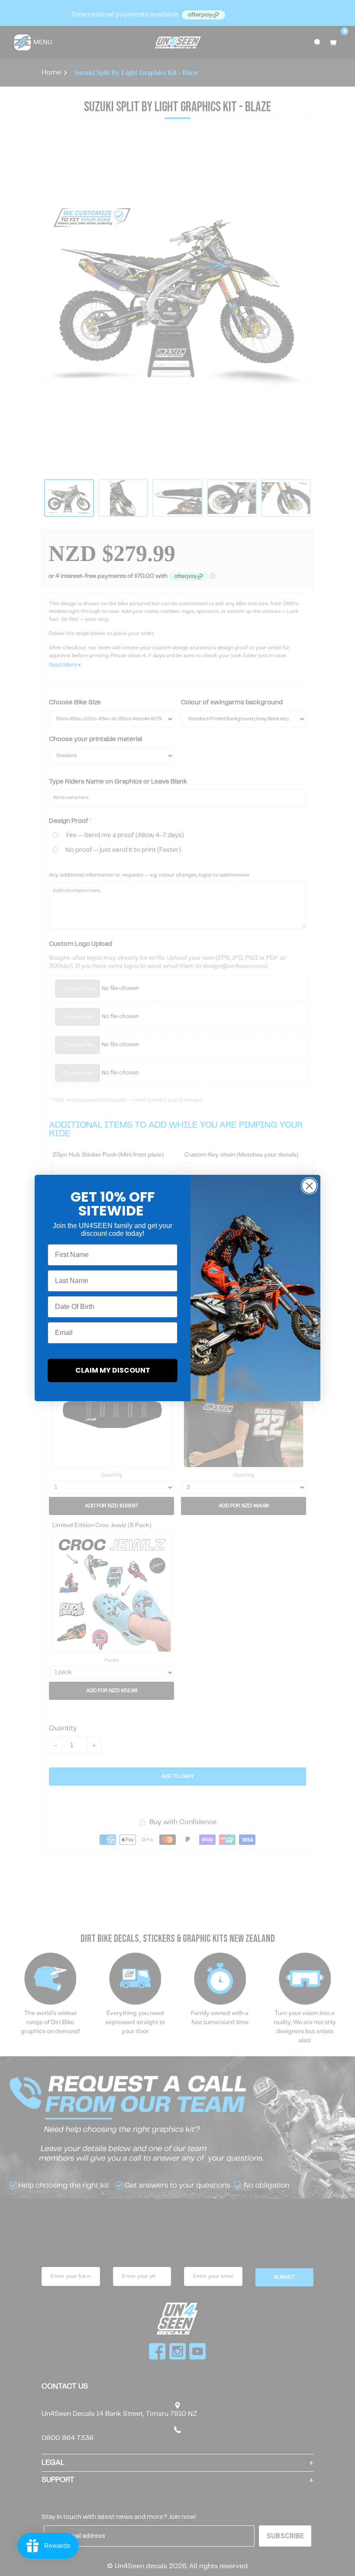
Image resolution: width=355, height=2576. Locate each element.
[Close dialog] (309, 1186)
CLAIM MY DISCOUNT (113, 1370)
